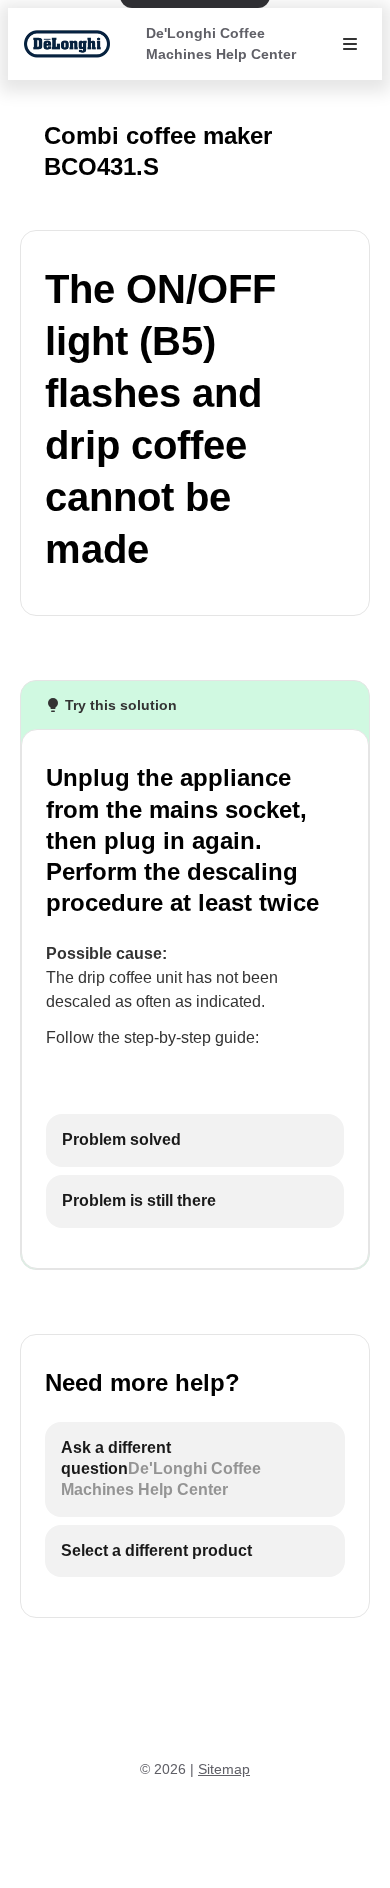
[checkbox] (195, 1140)
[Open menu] (350, 44)
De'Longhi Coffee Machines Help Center (221, 43)
